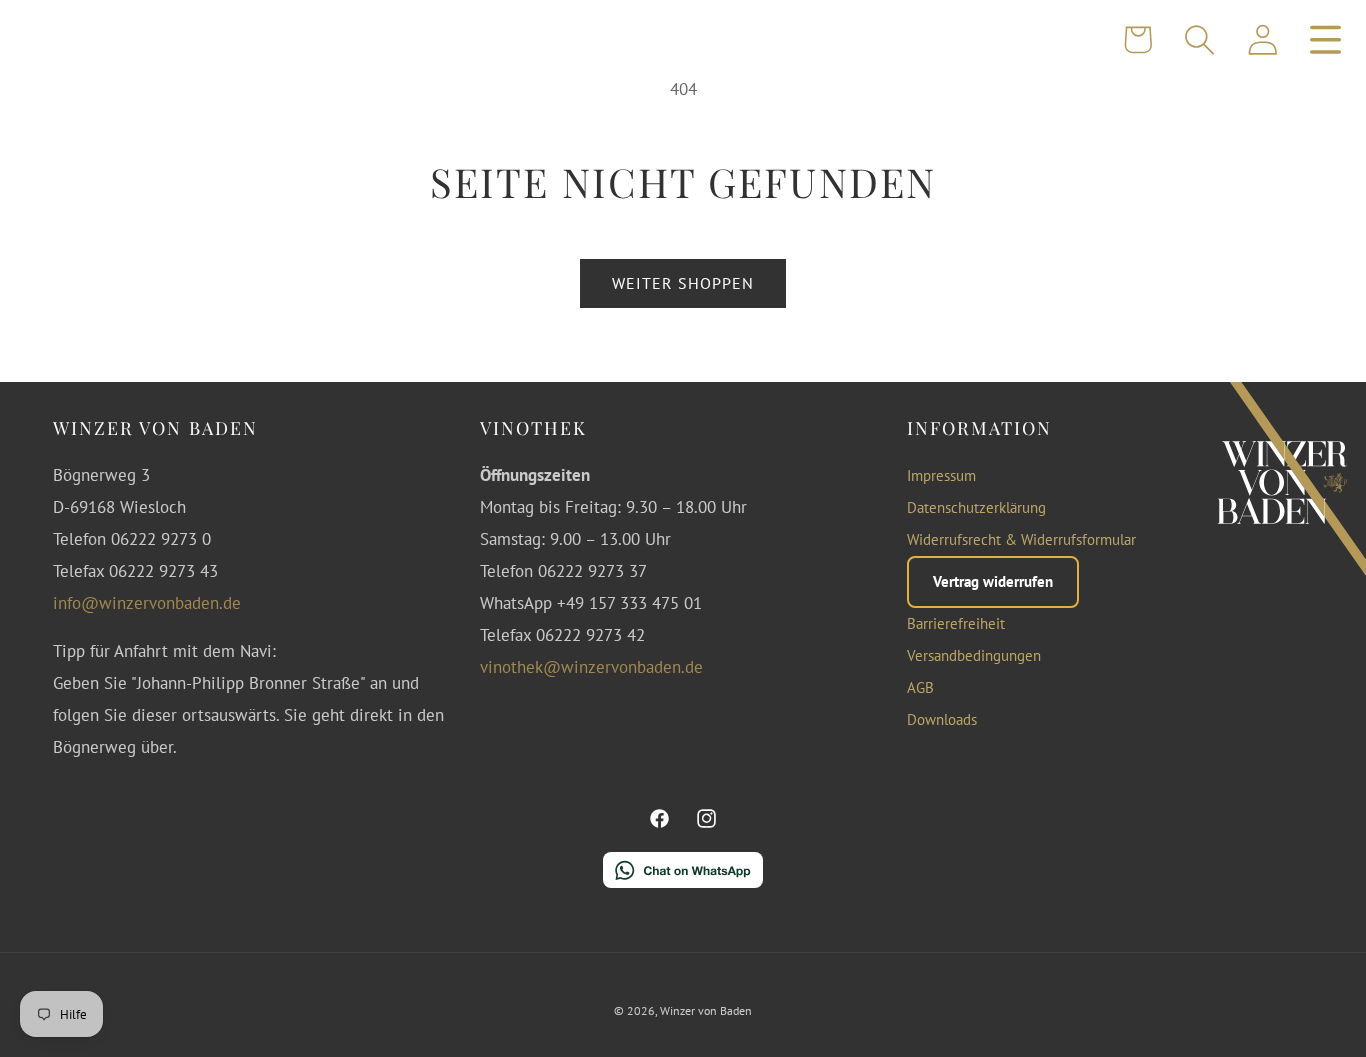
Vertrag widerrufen (993, 581)
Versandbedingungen (974, 655)
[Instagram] (706, 819)
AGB (920, 687)
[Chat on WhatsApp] (683, 875)
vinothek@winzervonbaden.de (591, 667)
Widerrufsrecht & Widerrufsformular (1021, 539)
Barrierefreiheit (956, 623)
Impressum (941, 475)
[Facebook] (660, 819)
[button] (1200, 39)
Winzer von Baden (706, 1010)
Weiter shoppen (683, 283)
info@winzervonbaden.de (147, 603)
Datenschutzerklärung (976, 507)
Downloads (942, 719)
